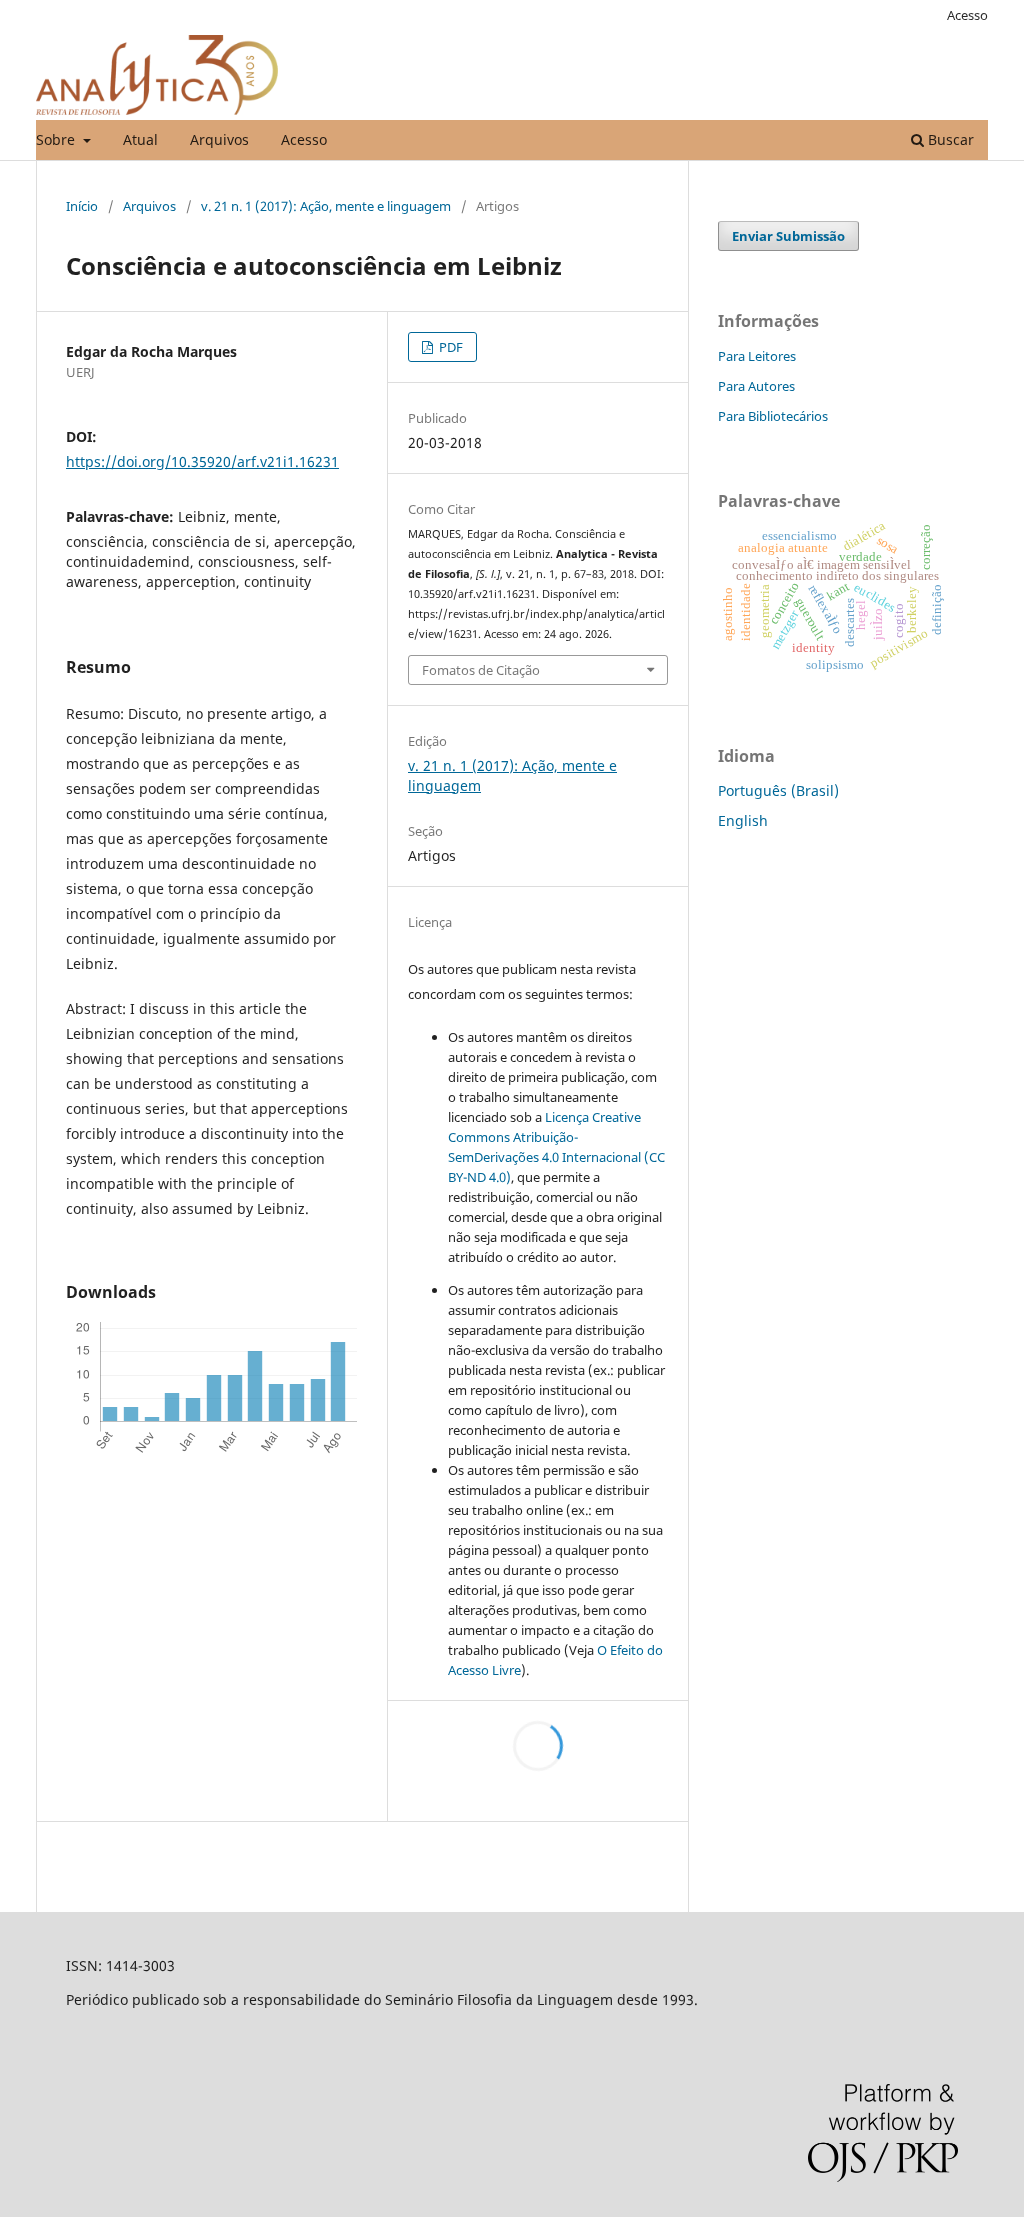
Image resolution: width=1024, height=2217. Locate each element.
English (743, 820)
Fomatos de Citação (481, 670)
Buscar (949, 139)
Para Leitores (757, 356)
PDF (449, 347)
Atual (140, 139)
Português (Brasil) (778, 790)
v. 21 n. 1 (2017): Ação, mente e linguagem (326, 206)
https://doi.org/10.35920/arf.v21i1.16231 (202, 461)
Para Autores (756, 386)
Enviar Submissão (788, 236)
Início (82, 206)
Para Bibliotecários (773, 416)
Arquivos (219, 139)
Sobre (57, 139)
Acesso (304, 139)
